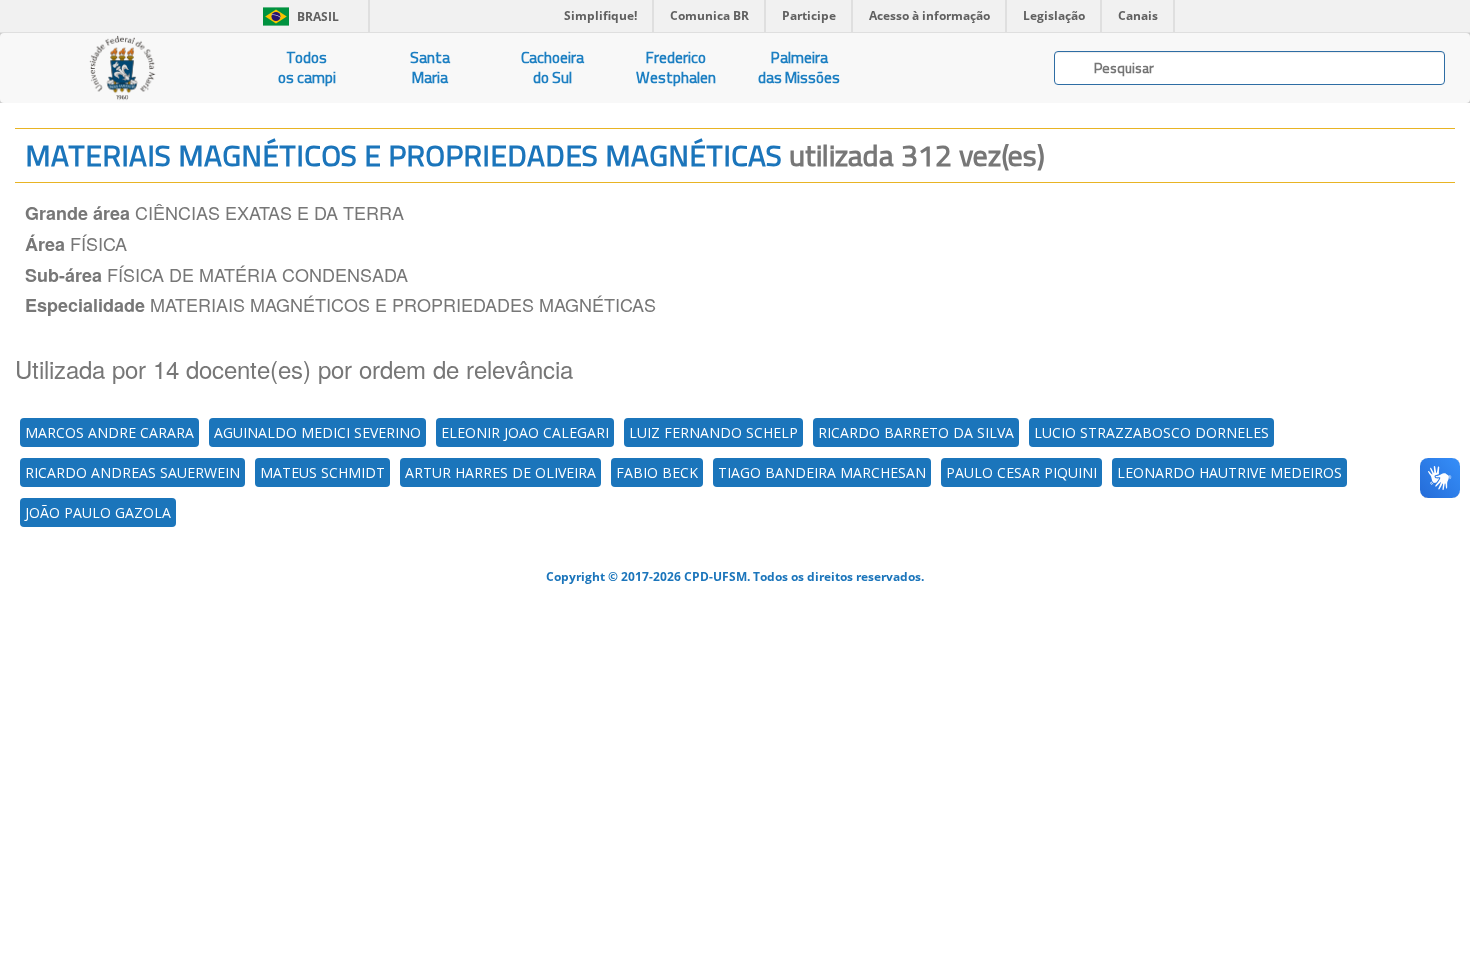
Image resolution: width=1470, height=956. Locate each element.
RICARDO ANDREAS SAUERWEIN (132, 472)
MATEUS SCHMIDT (322, 472)
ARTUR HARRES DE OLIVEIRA (500, 472)
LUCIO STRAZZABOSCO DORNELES (1151, 432)
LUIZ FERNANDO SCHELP (713, 432)
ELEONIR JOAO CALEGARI (525, 432)
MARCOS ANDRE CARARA (109, 432)
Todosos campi (307, 67)
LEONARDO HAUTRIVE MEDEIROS (1229, 472)
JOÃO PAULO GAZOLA (98, 512)
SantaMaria (430, 67)
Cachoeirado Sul (552, 67)
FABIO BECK (657, 472)
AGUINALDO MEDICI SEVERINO (317, 432)
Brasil (297, 16)
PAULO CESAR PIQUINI (1021, 472)
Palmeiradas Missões (799, 67)
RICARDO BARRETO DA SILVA (916, 432)
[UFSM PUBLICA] (122, 68)
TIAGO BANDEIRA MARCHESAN (822, 472)
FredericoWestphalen (676, 67)
